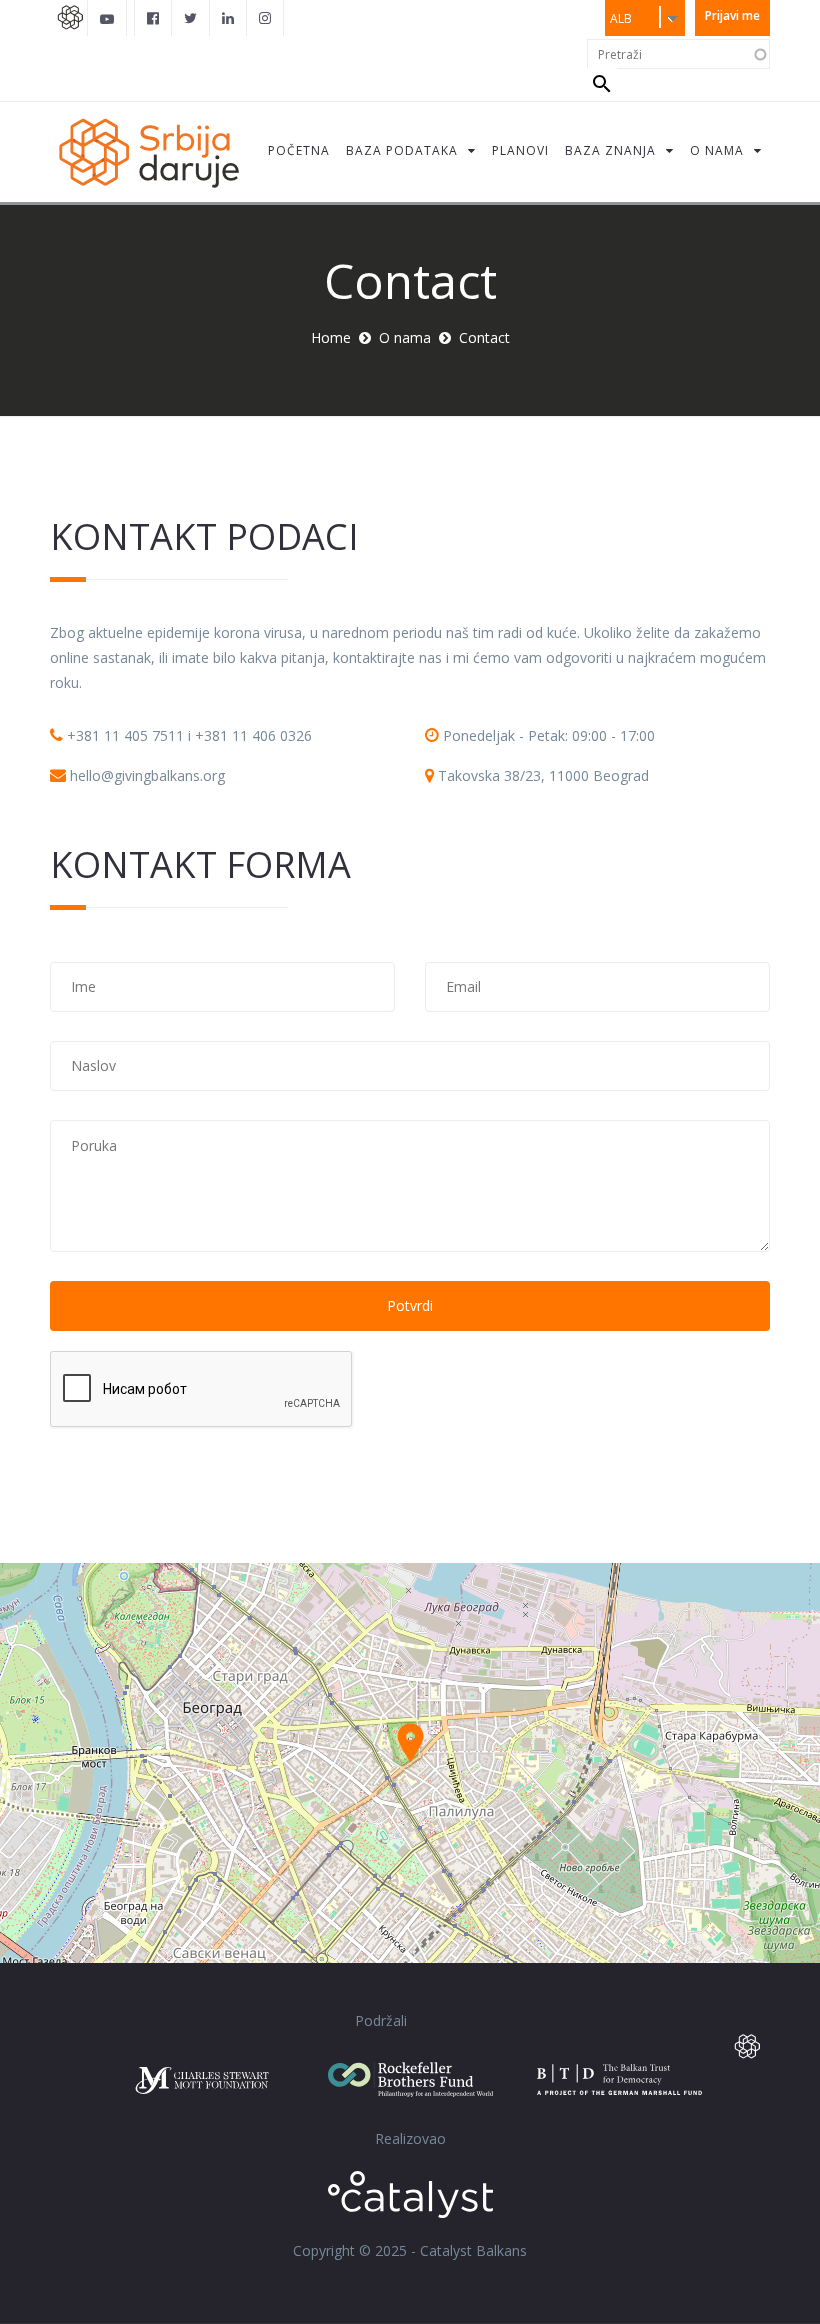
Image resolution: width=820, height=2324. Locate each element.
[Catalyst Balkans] (153, 18)
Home (331, 337)
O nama (405, 337)
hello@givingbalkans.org (147, 775)
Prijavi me (732, 15)
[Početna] (148, 151)
